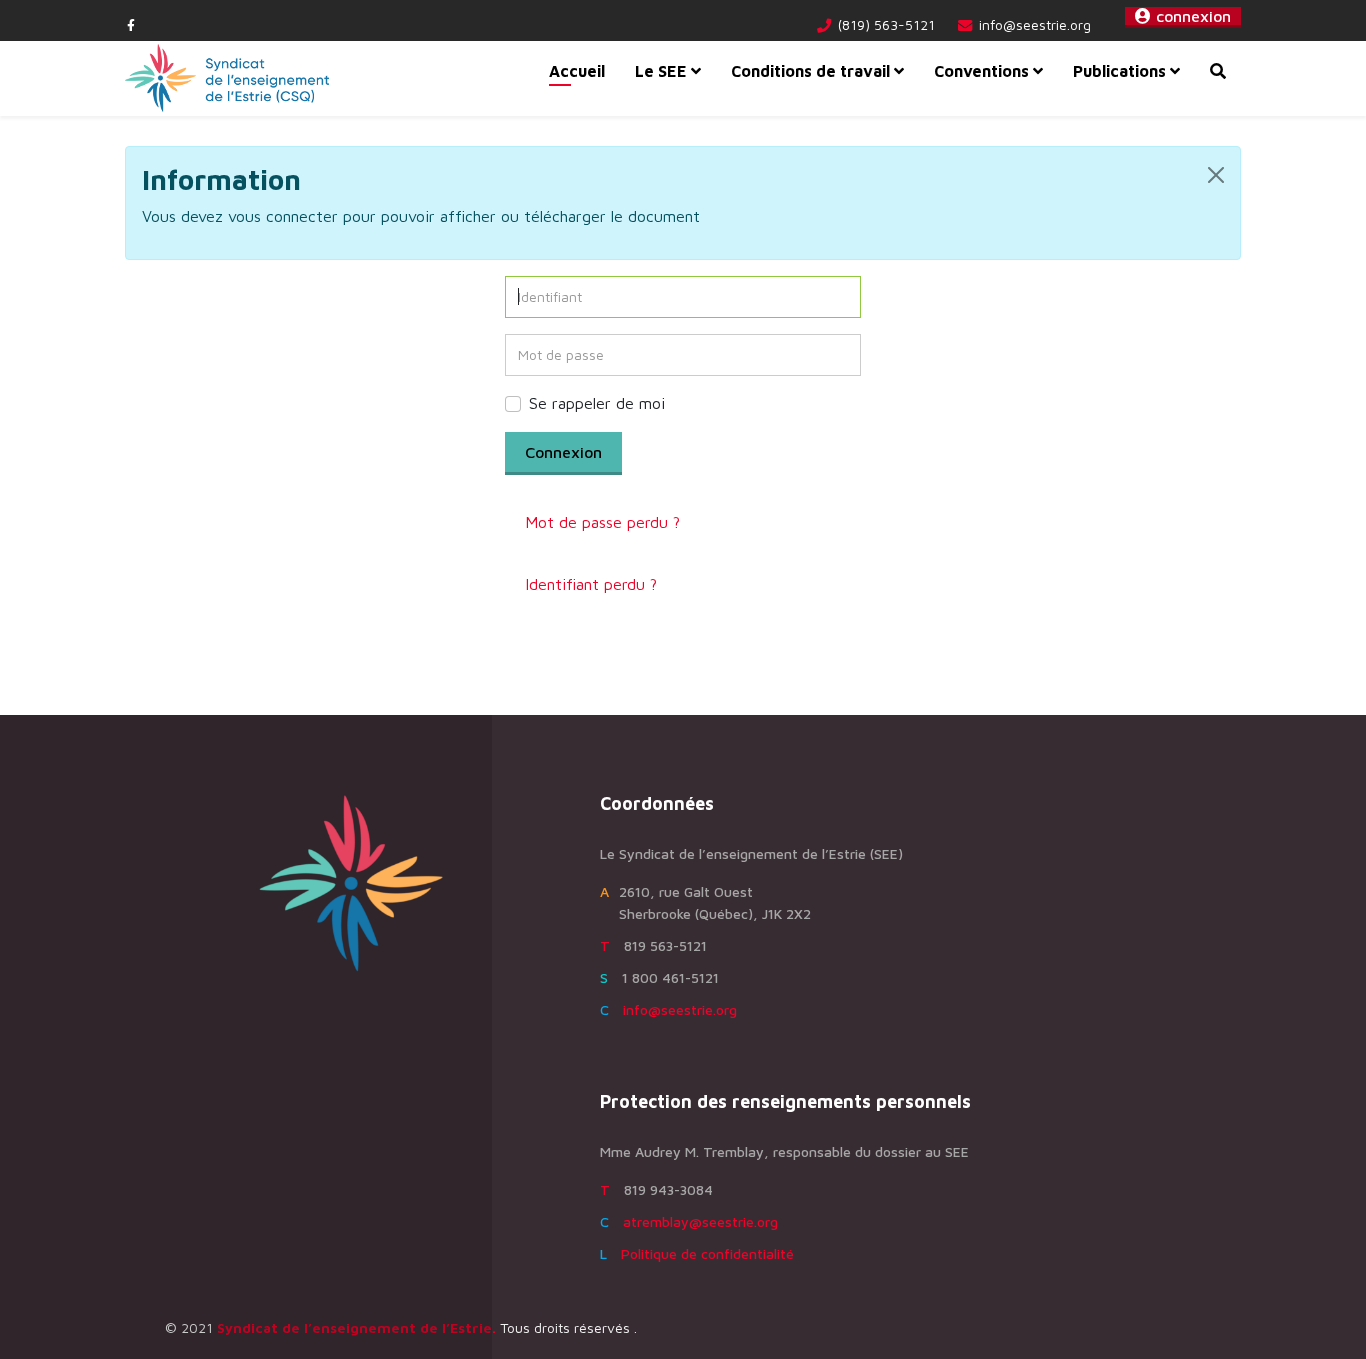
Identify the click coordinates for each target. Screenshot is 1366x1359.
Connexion (563, 452)
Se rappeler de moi (597, 403)
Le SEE (661, 71)
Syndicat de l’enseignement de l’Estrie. (356, 1327)
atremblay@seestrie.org (700, 1221)
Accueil (577, 71)
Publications (1119, 71)
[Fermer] (1216, 175)
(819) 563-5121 (886, 24)
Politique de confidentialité (707, 1253)
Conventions (983, 71)
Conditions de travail (810, 71)
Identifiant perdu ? (591, 584)
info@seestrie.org (1035, 24)
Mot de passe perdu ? (602, 522)
